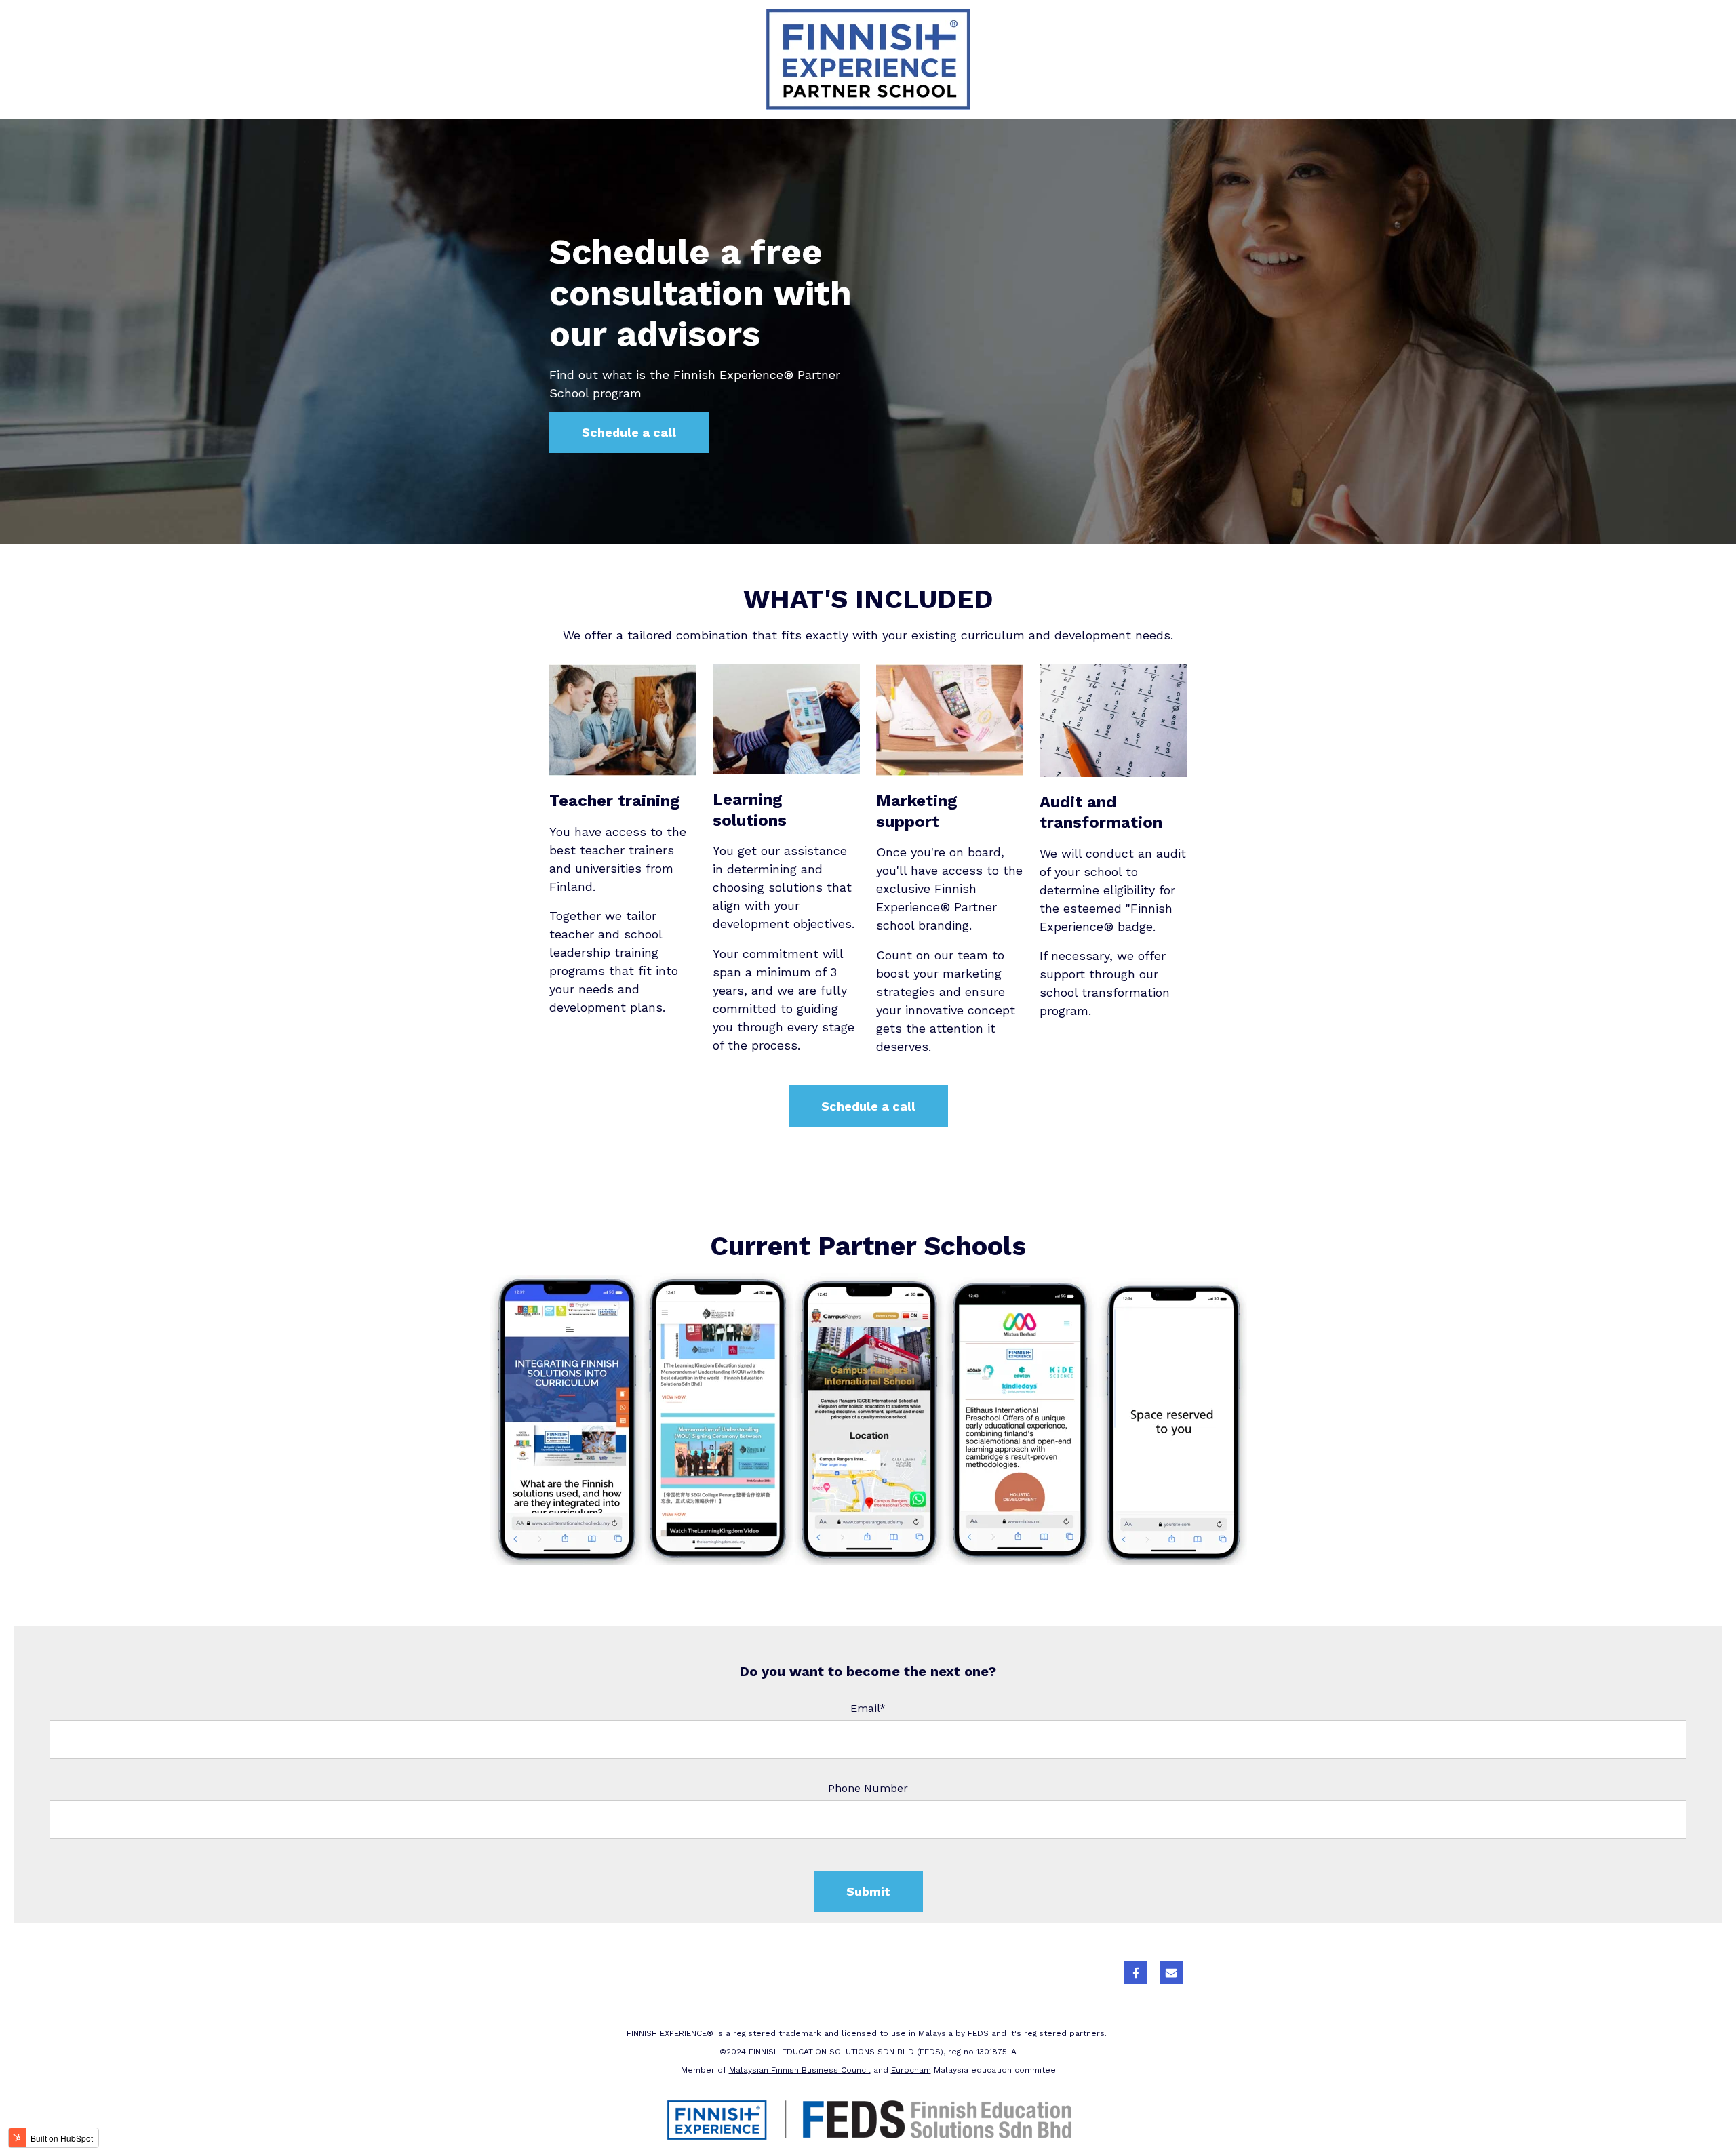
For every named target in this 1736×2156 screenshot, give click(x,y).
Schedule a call (629, 432)
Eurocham (911, 2070)
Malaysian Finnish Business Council (800, 2070)
